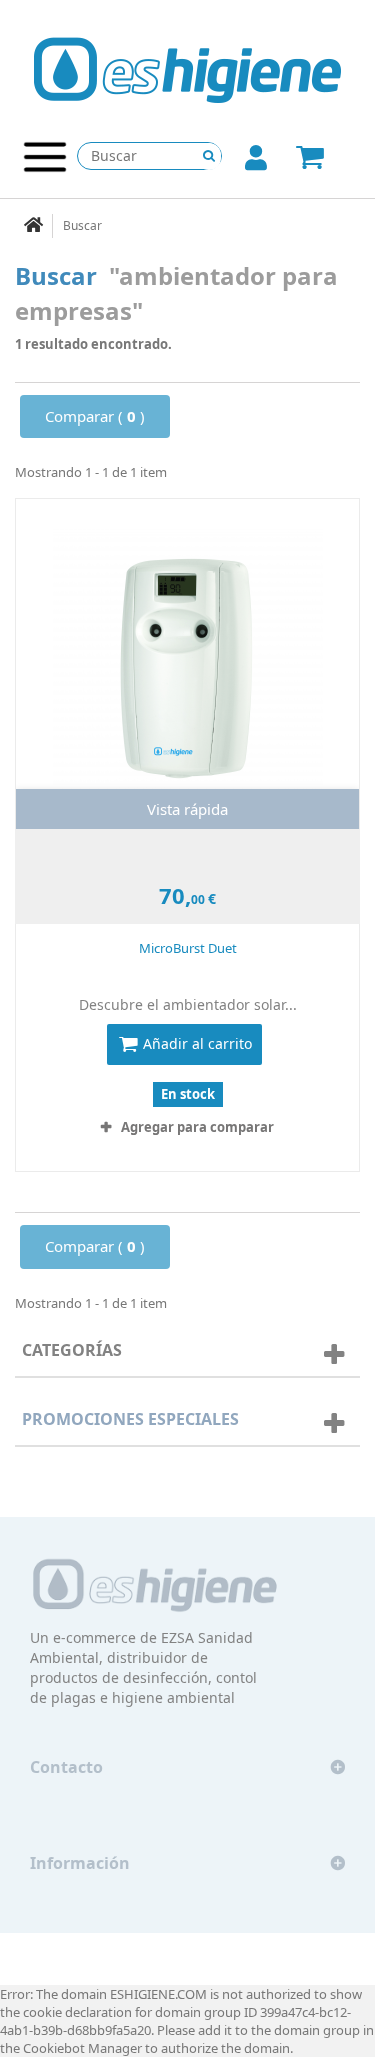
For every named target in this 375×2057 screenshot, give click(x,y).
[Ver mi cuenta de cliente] (256, 162)
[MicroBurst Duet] (187, 664)
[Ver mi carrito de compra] (325, 158)
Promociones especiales (130, 1419)
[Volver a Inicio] (34, 226)
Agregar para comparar (197, 1127)
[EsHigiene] (187, 69)
